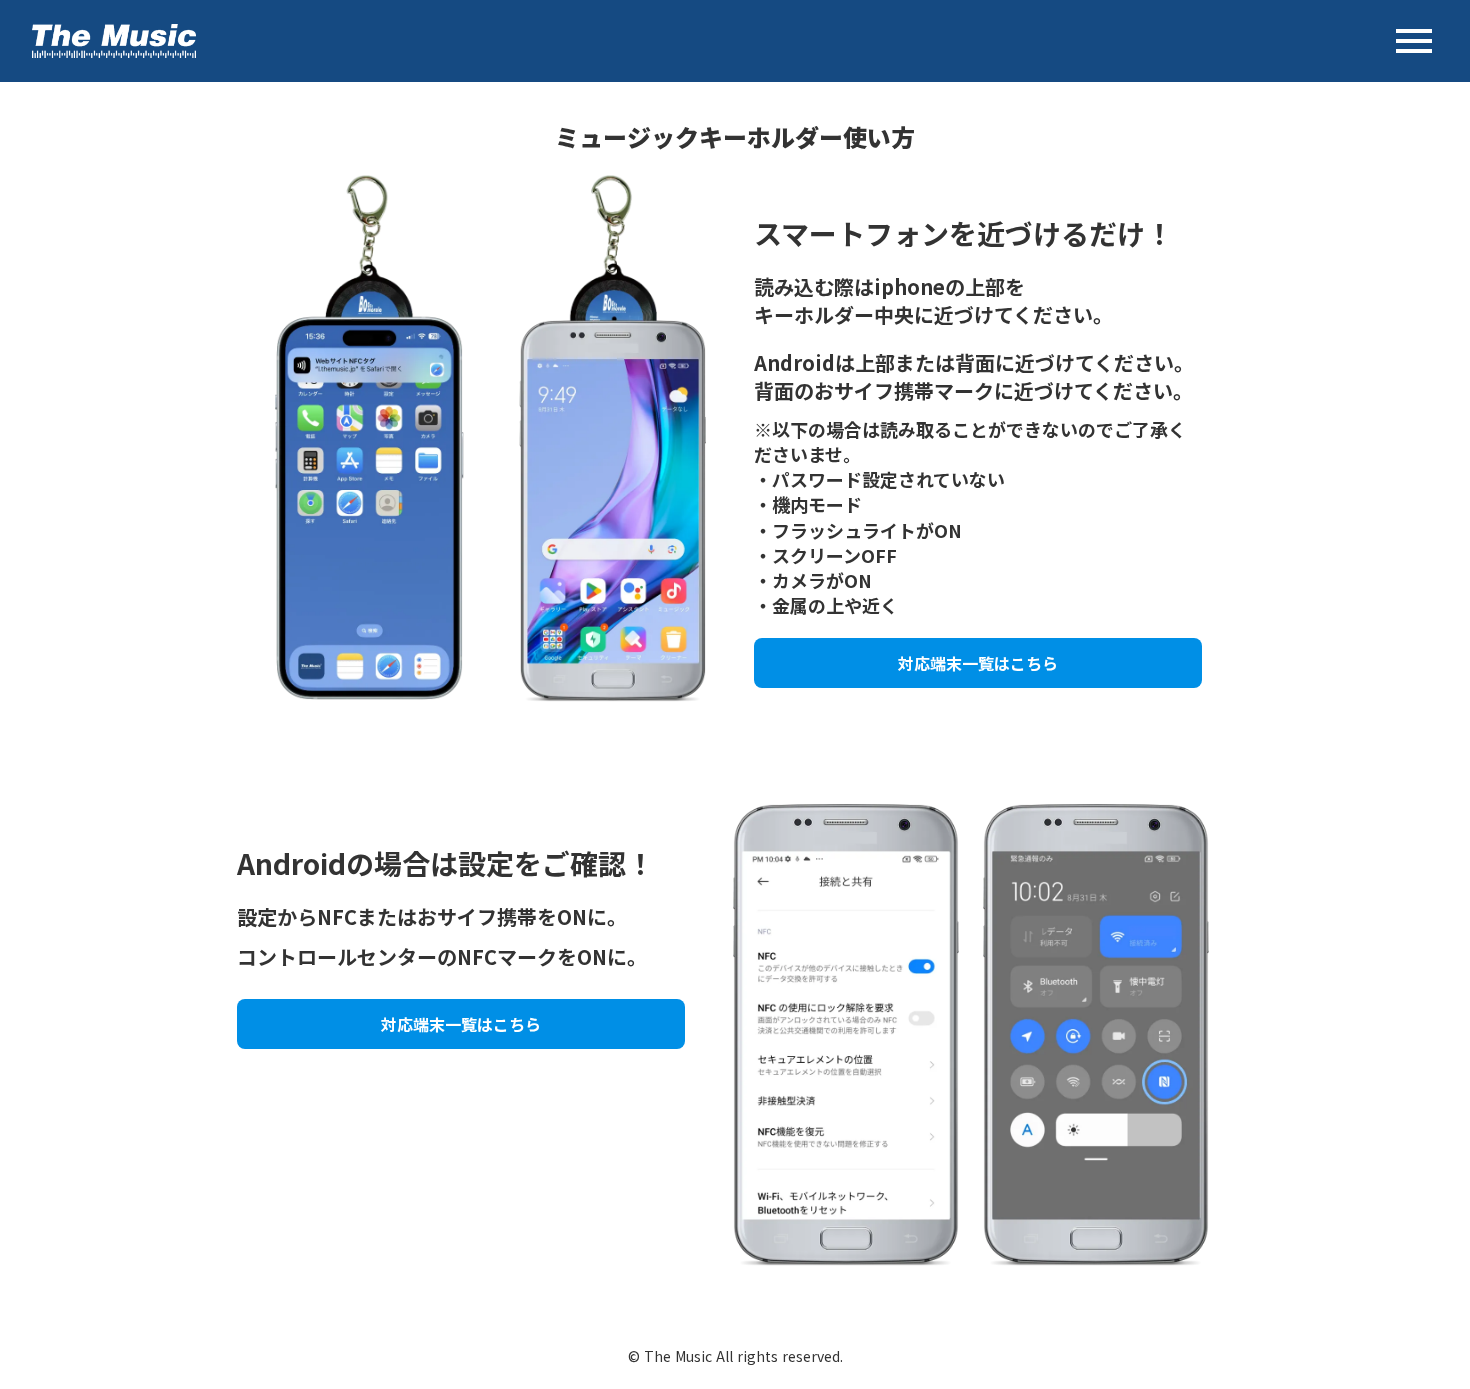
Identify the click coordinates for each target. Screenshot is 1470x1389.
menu (1414, 41)
